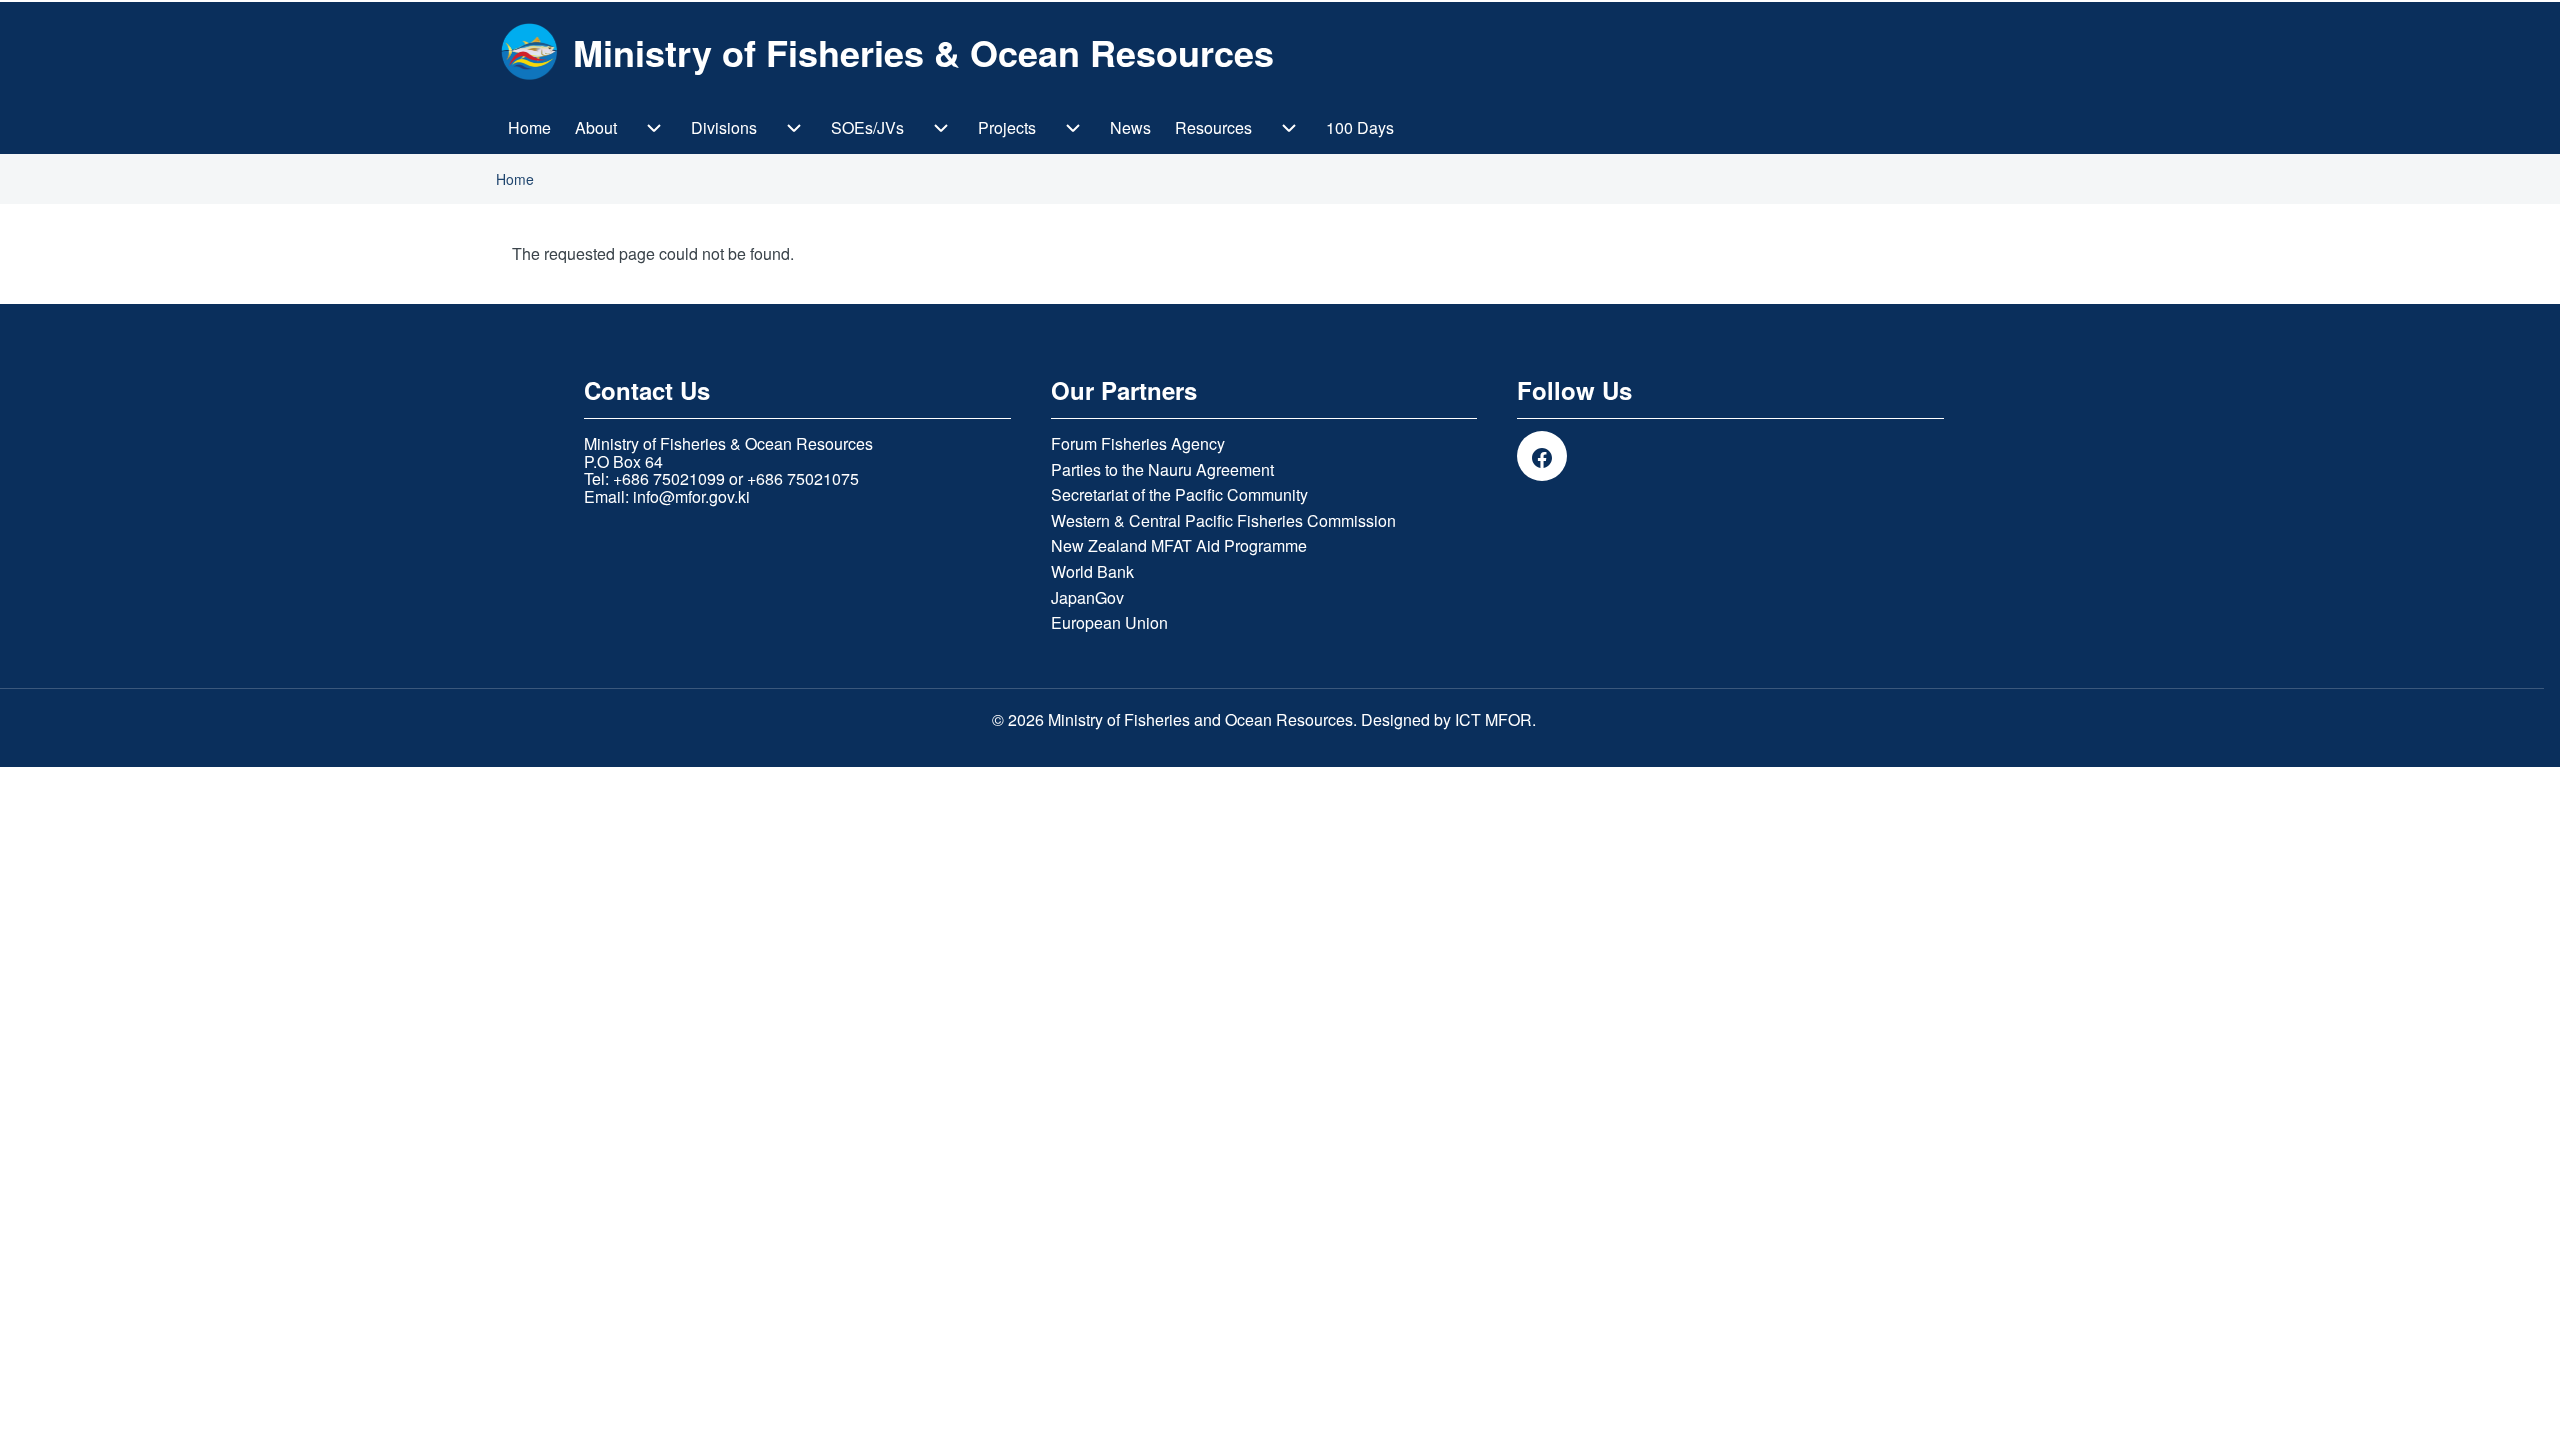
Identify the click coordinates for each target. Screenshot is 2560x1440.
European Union (1109, 623)
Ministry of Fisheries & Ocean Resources (923, 52)
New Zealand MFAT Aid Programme (1179, 546)
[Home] (528, 52)
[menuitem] (529, 128)
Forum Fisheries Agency (1138, 444)
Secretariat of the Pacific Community (1179, 495)
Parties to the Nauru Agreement (1162, 470)
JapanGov (1087, 598)
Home (515, 179)
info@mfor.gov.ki (691, 496)
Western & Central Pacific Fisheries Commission (1223, 521)
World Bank (1092, 572)
